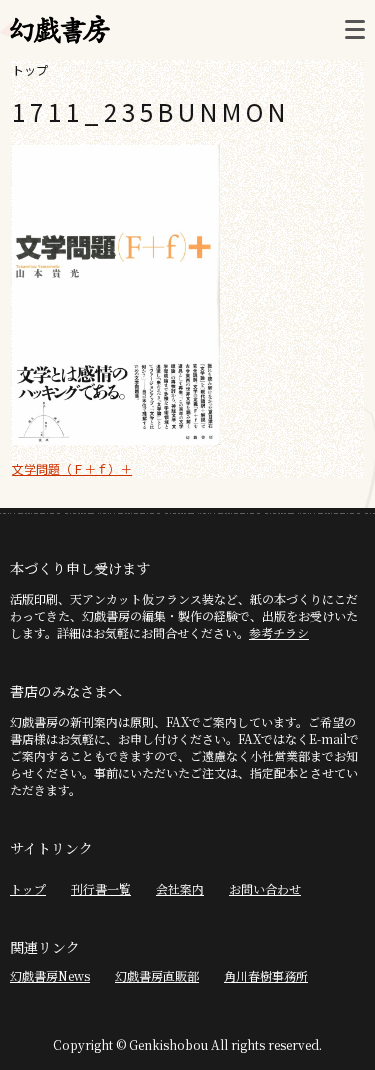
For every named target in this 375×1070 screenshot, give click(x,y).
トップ (30, 69)
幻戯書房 (60, 30)
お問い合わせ (265, 888)
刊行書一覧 (101, 888)
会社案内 (180, 888)
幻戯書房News (50, 975)
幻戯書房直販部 (157, 975)
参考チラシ (279, 632)
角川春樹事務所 (266, 975)
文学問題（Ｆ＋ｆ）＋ (72, 468)
